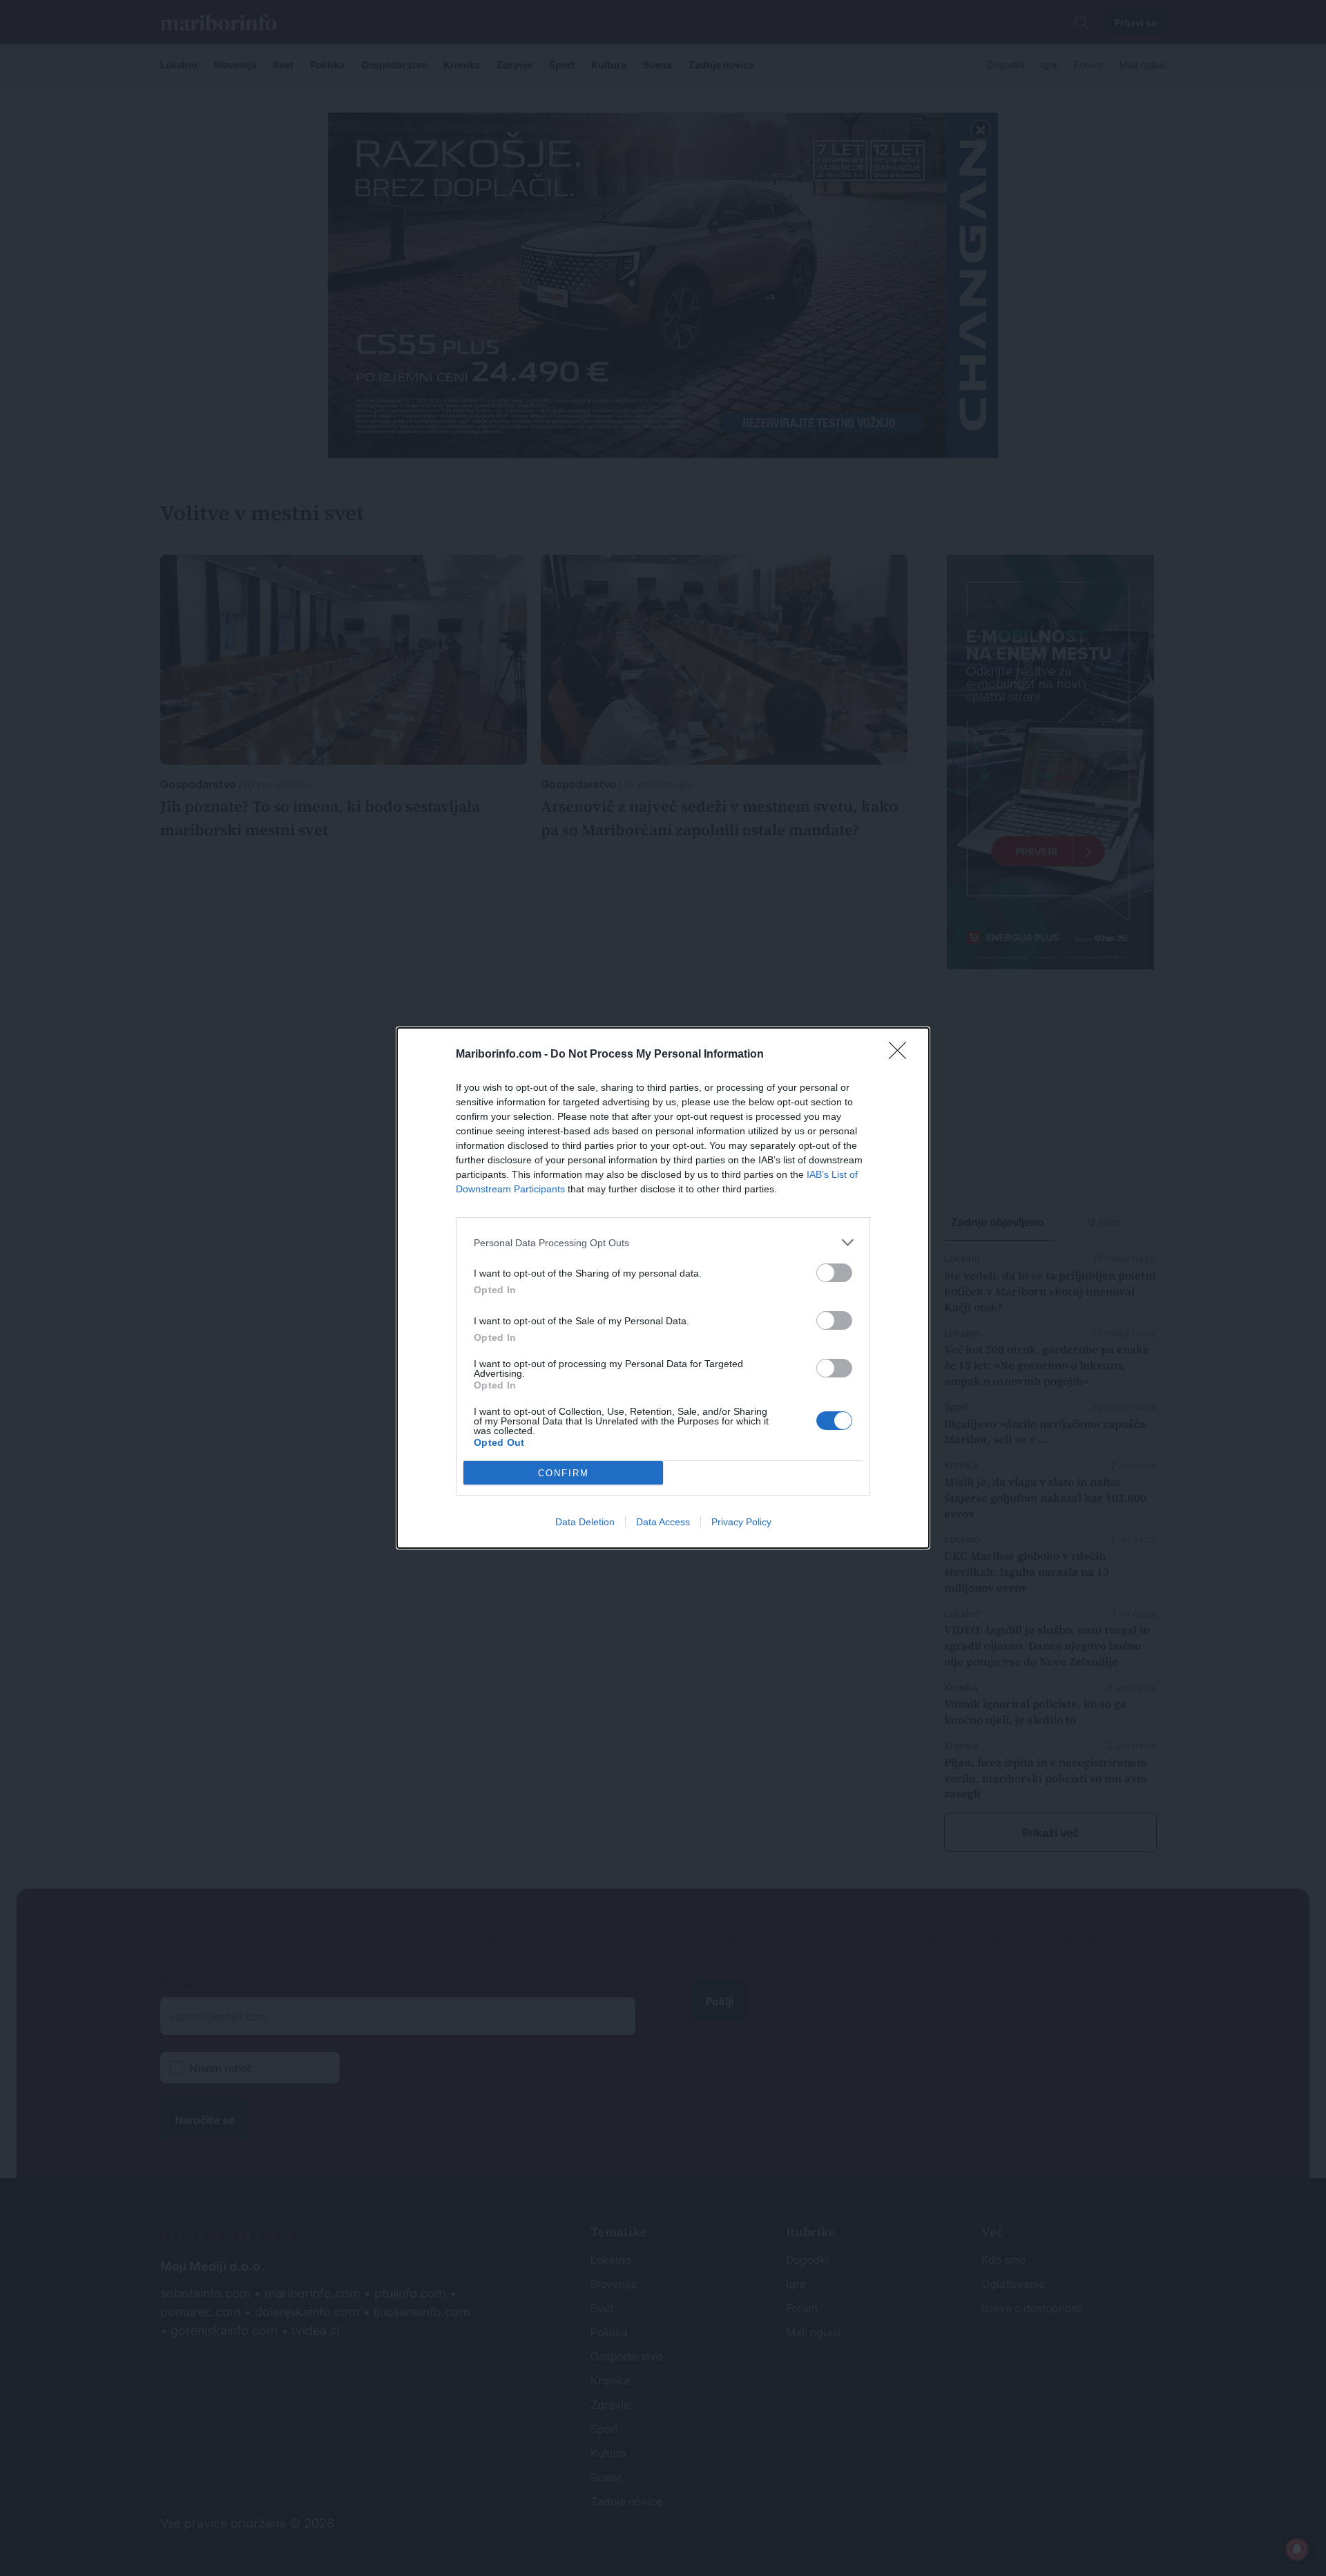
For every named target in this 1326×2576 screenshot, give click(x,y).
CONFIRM (564, 1473)
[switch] (834, 1273)
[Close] (902, 1055)
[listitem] (663, 1242)
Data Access (663, 1522)
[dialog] (663, 1288)
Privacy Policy (741, 1522)
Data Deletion (585, 1522)
